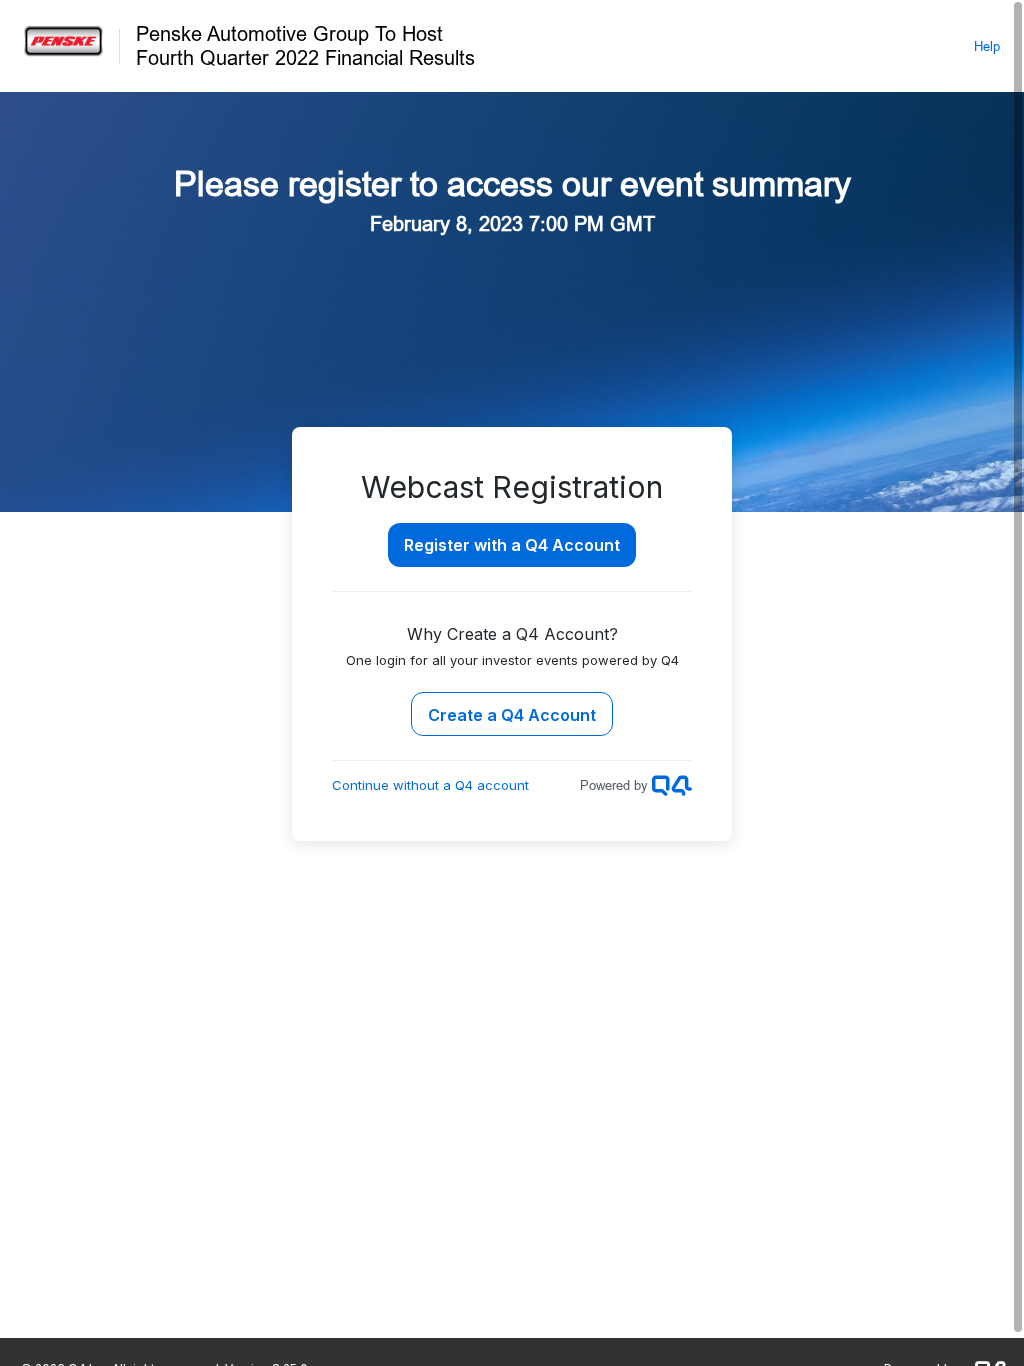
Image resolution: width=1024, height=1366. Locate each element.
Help (987, 46)
